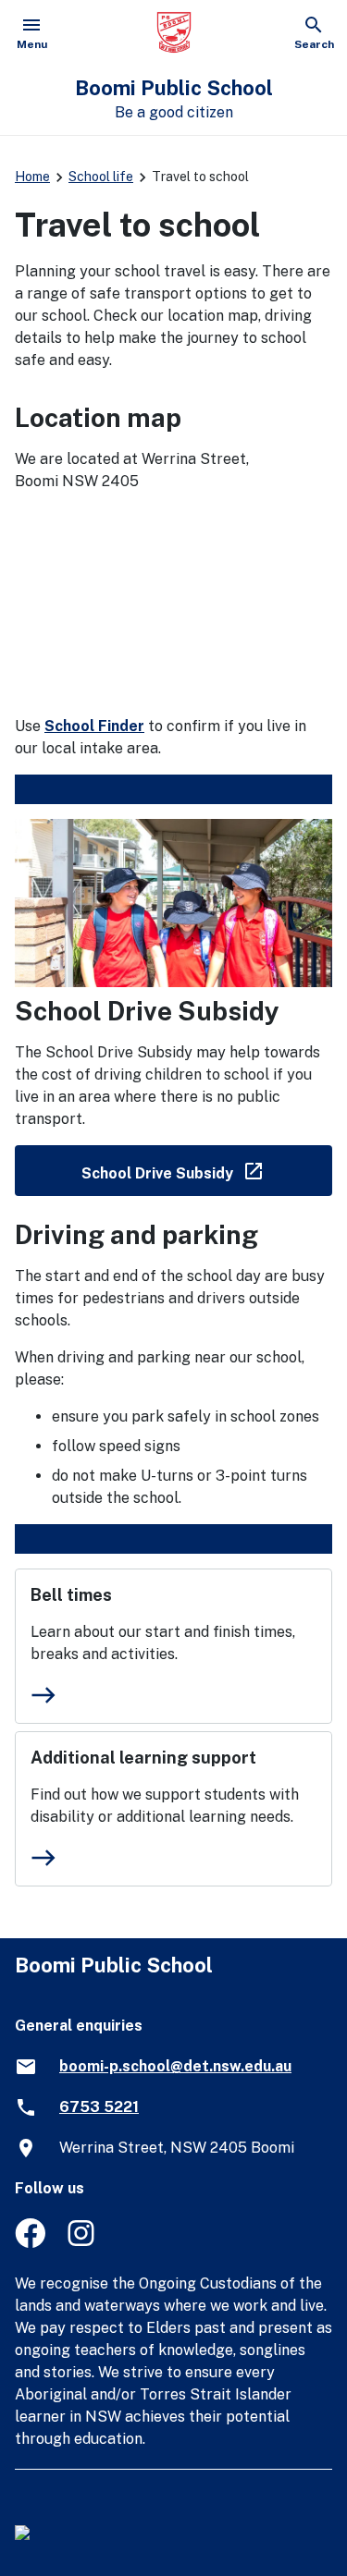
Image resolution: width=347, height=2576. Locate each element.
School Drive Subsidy (207, 1170)
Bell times (71, 1595)
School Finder (94, 726)
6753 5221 (99, 2107)
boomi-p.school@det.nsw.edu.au (175, 2066)
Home (32, 177)
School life (101, 177)
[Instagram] (83, 2243)
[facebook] (30, 2243)
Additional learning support (143, 1758)
